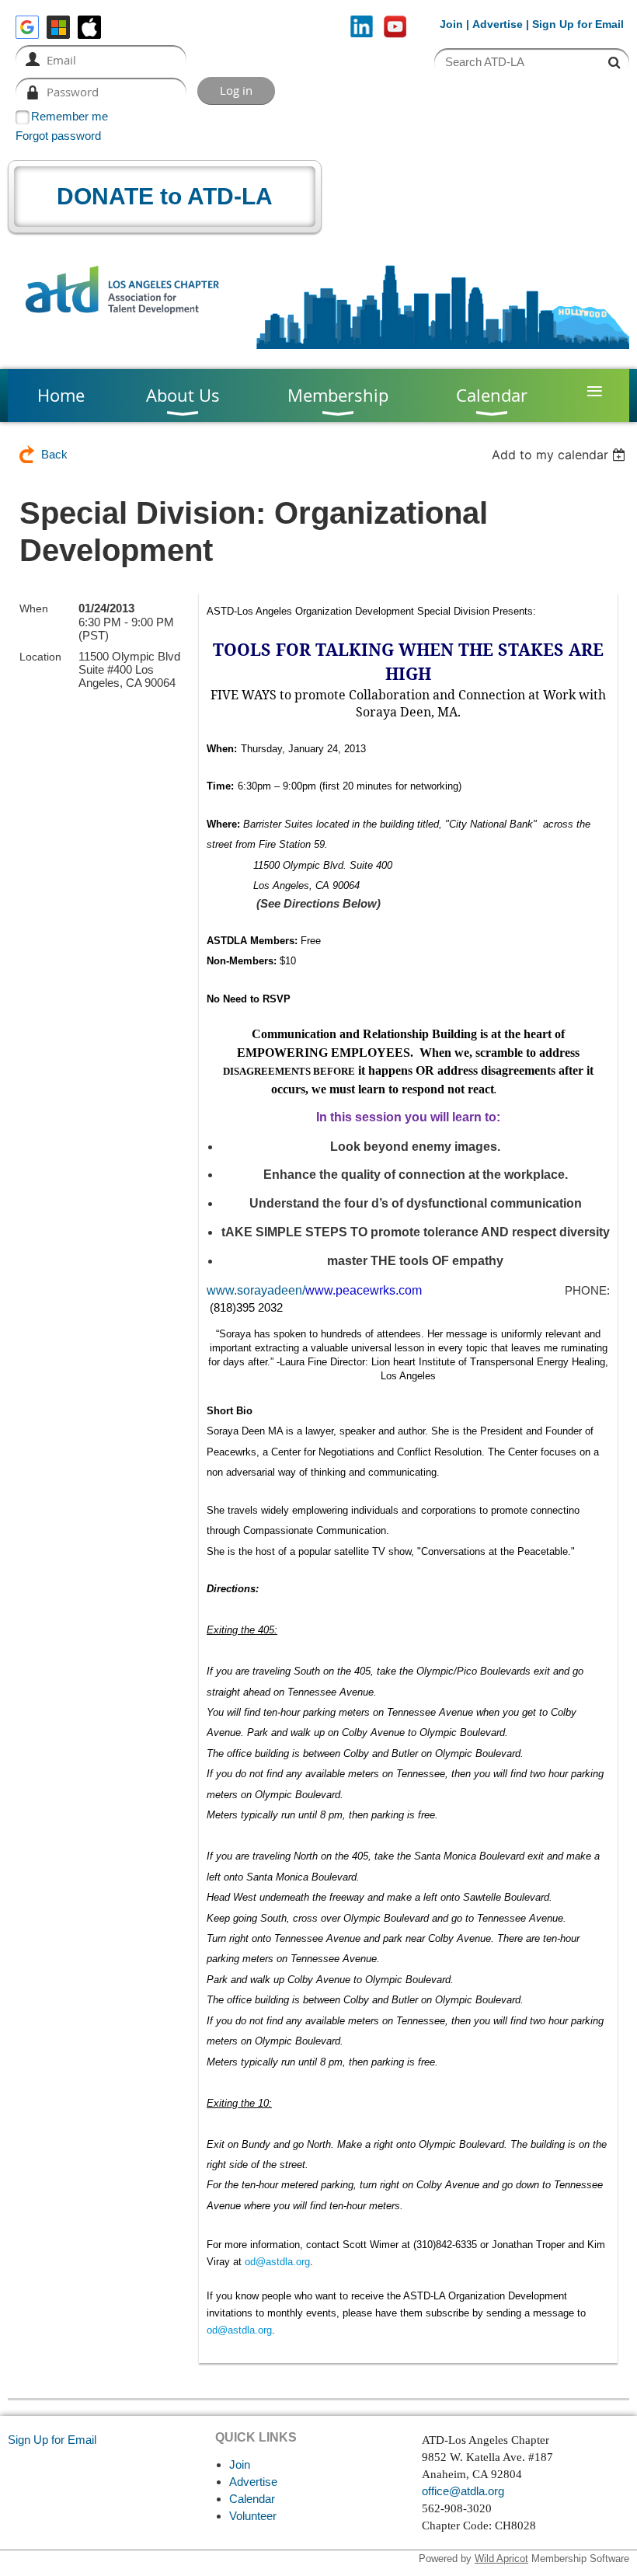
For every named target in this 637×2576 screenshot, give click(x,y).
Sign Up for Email (52, 2440)
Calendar (252, 2499)
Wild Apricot (501, 2559)
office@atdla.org (463, 2491)
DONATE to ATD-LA (165, 196)
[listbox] (560, 455)
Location (40, 657)
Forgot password (58, 136)
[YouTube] (395, 27)
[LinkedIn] (362, 27)
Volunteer (253, 2516)
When (34, 608)
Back (54, 454)
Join (451, 24)
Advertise (498, 24)
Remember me (70, 116)
